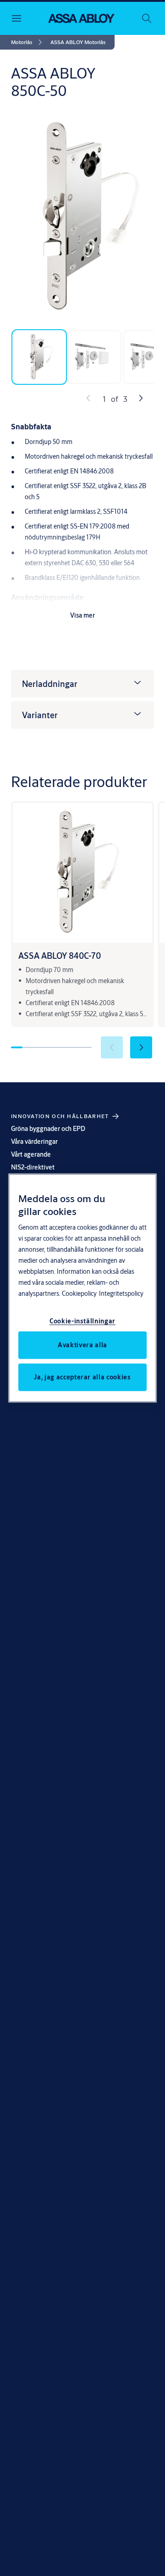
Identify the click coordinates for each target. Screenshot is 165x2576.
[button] (78, 42)
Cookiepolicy (79, 1293)
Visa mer (82, 615)
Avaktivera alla (82, 1344)
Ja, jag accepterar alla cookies (82, 1377)
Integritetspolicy (121, 1293)
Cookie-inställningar (82, 1321)
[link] (28, 42)
